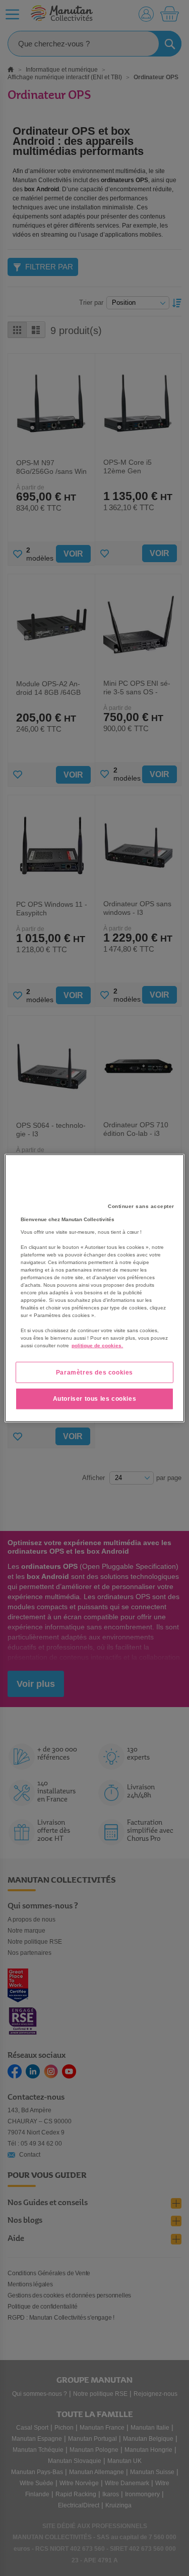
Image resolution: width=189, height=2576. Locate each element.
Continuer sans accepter (141, 1206)
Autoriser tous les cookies (95, 1399)
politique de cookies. (97, 1345)
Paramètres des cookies (94, 1372)
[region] (94, 1288)
